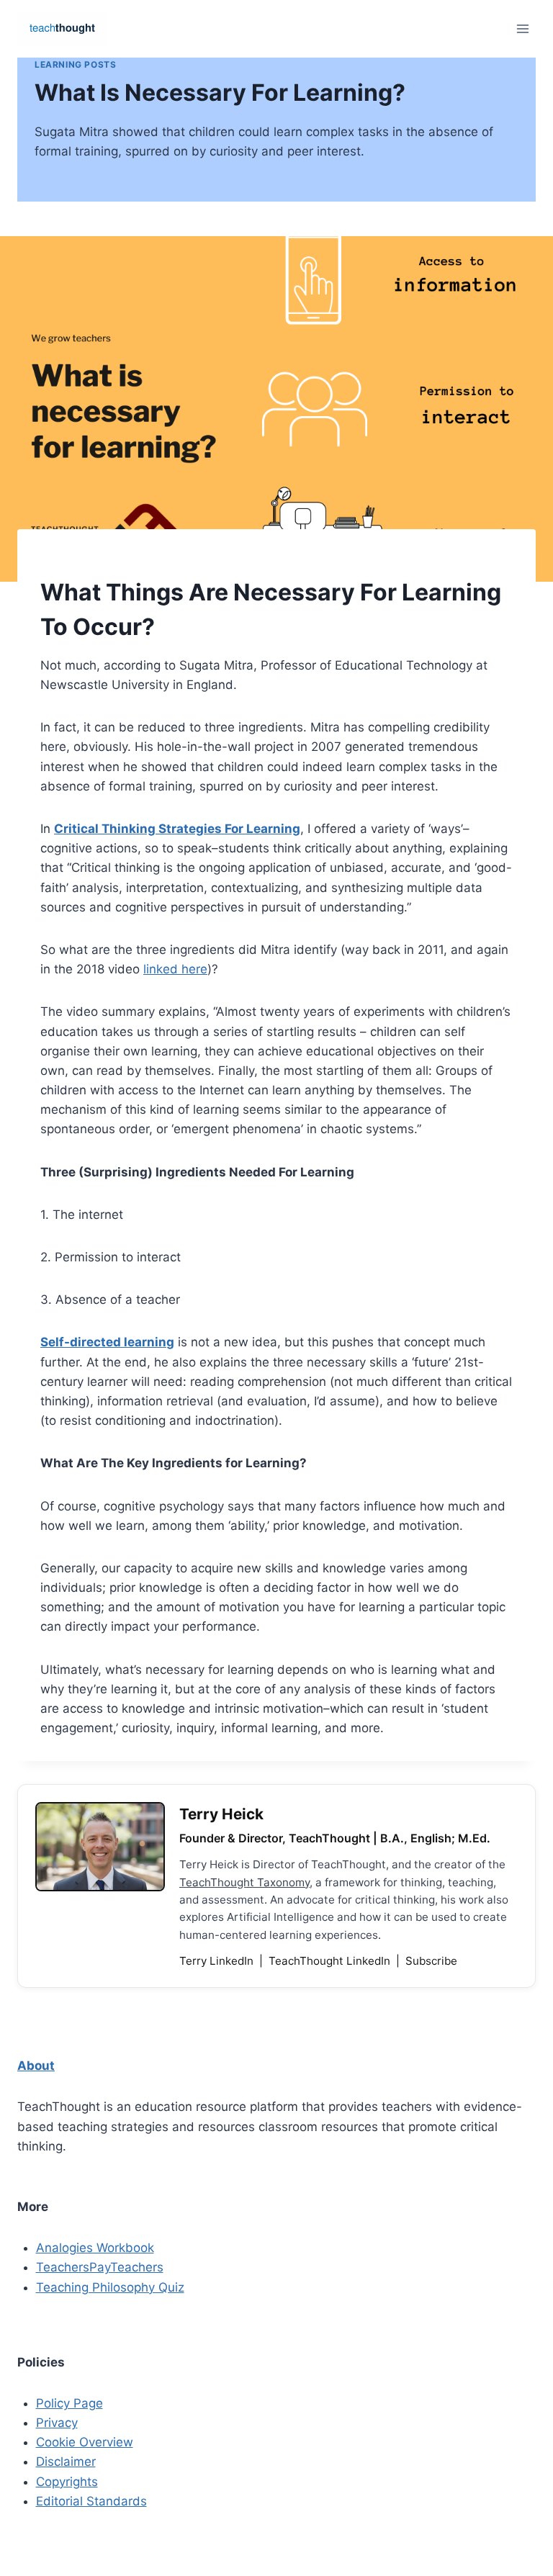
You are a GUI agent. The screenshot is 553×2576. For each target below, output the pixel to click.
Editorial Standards (91, 2501)
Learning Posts (75, 64)
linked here (175, 969)
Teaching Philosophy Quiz (110, 2287)
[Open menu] (522, 28)
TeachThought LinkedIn (331, 1961)
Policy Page (69, 2403)
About (36, 2066)
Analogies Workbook (95, 2248)
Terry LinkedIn (218, 1961)
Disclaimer (66, 2462)
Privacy (57, 2423)
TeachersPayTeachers (100, 2267)
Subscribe (431, 1961)
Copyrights (67, 2482)
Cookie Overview (85, 2442)
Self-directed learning (107, 1342)
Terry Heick (221, 1814)
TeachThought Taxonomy (244, 1882)
